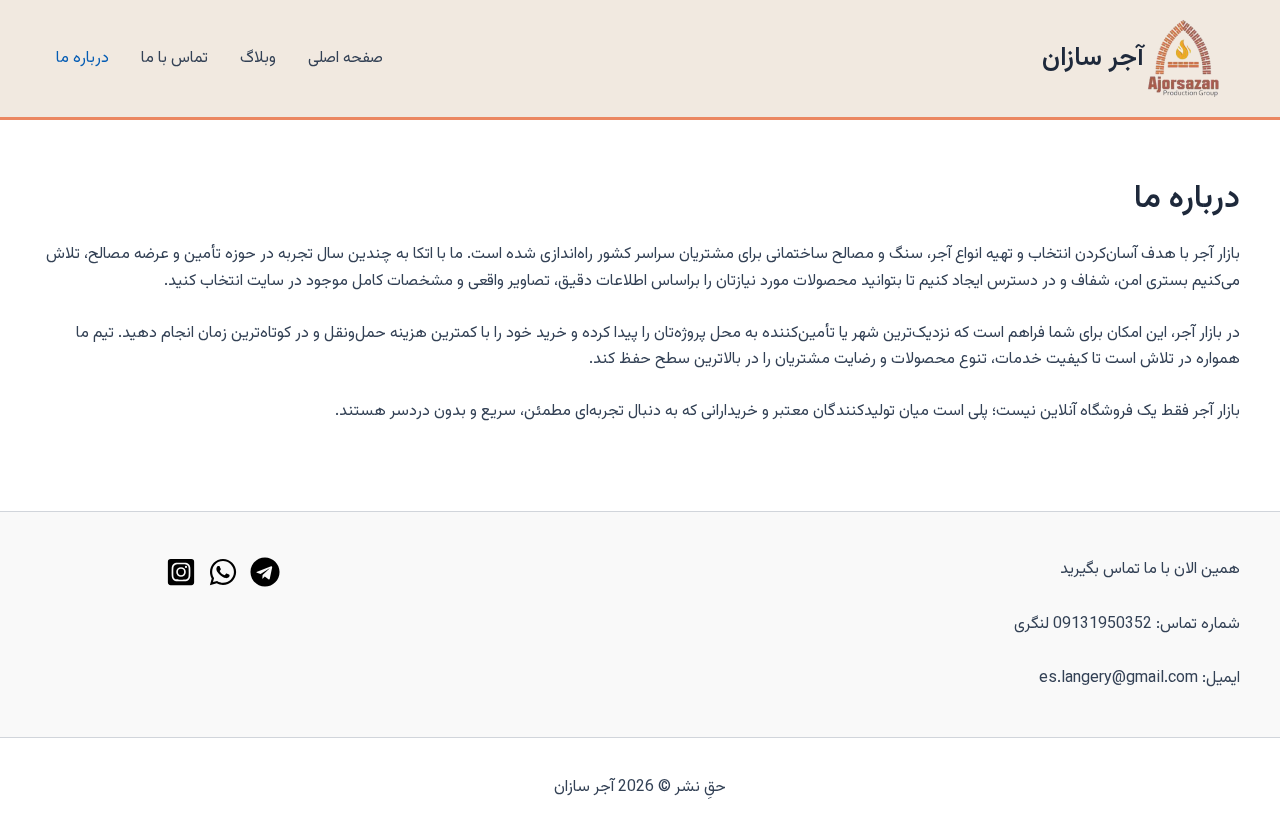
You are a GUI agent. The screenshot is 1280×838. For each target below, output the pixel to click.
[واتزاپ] (223, 572)
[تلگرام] (265, 572)
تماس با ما (174, 58)
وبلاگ (258, 58)
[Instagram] (181, 572)
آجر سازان (1093, 58)
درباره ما (82, 58)
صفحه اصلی (345, 58)
